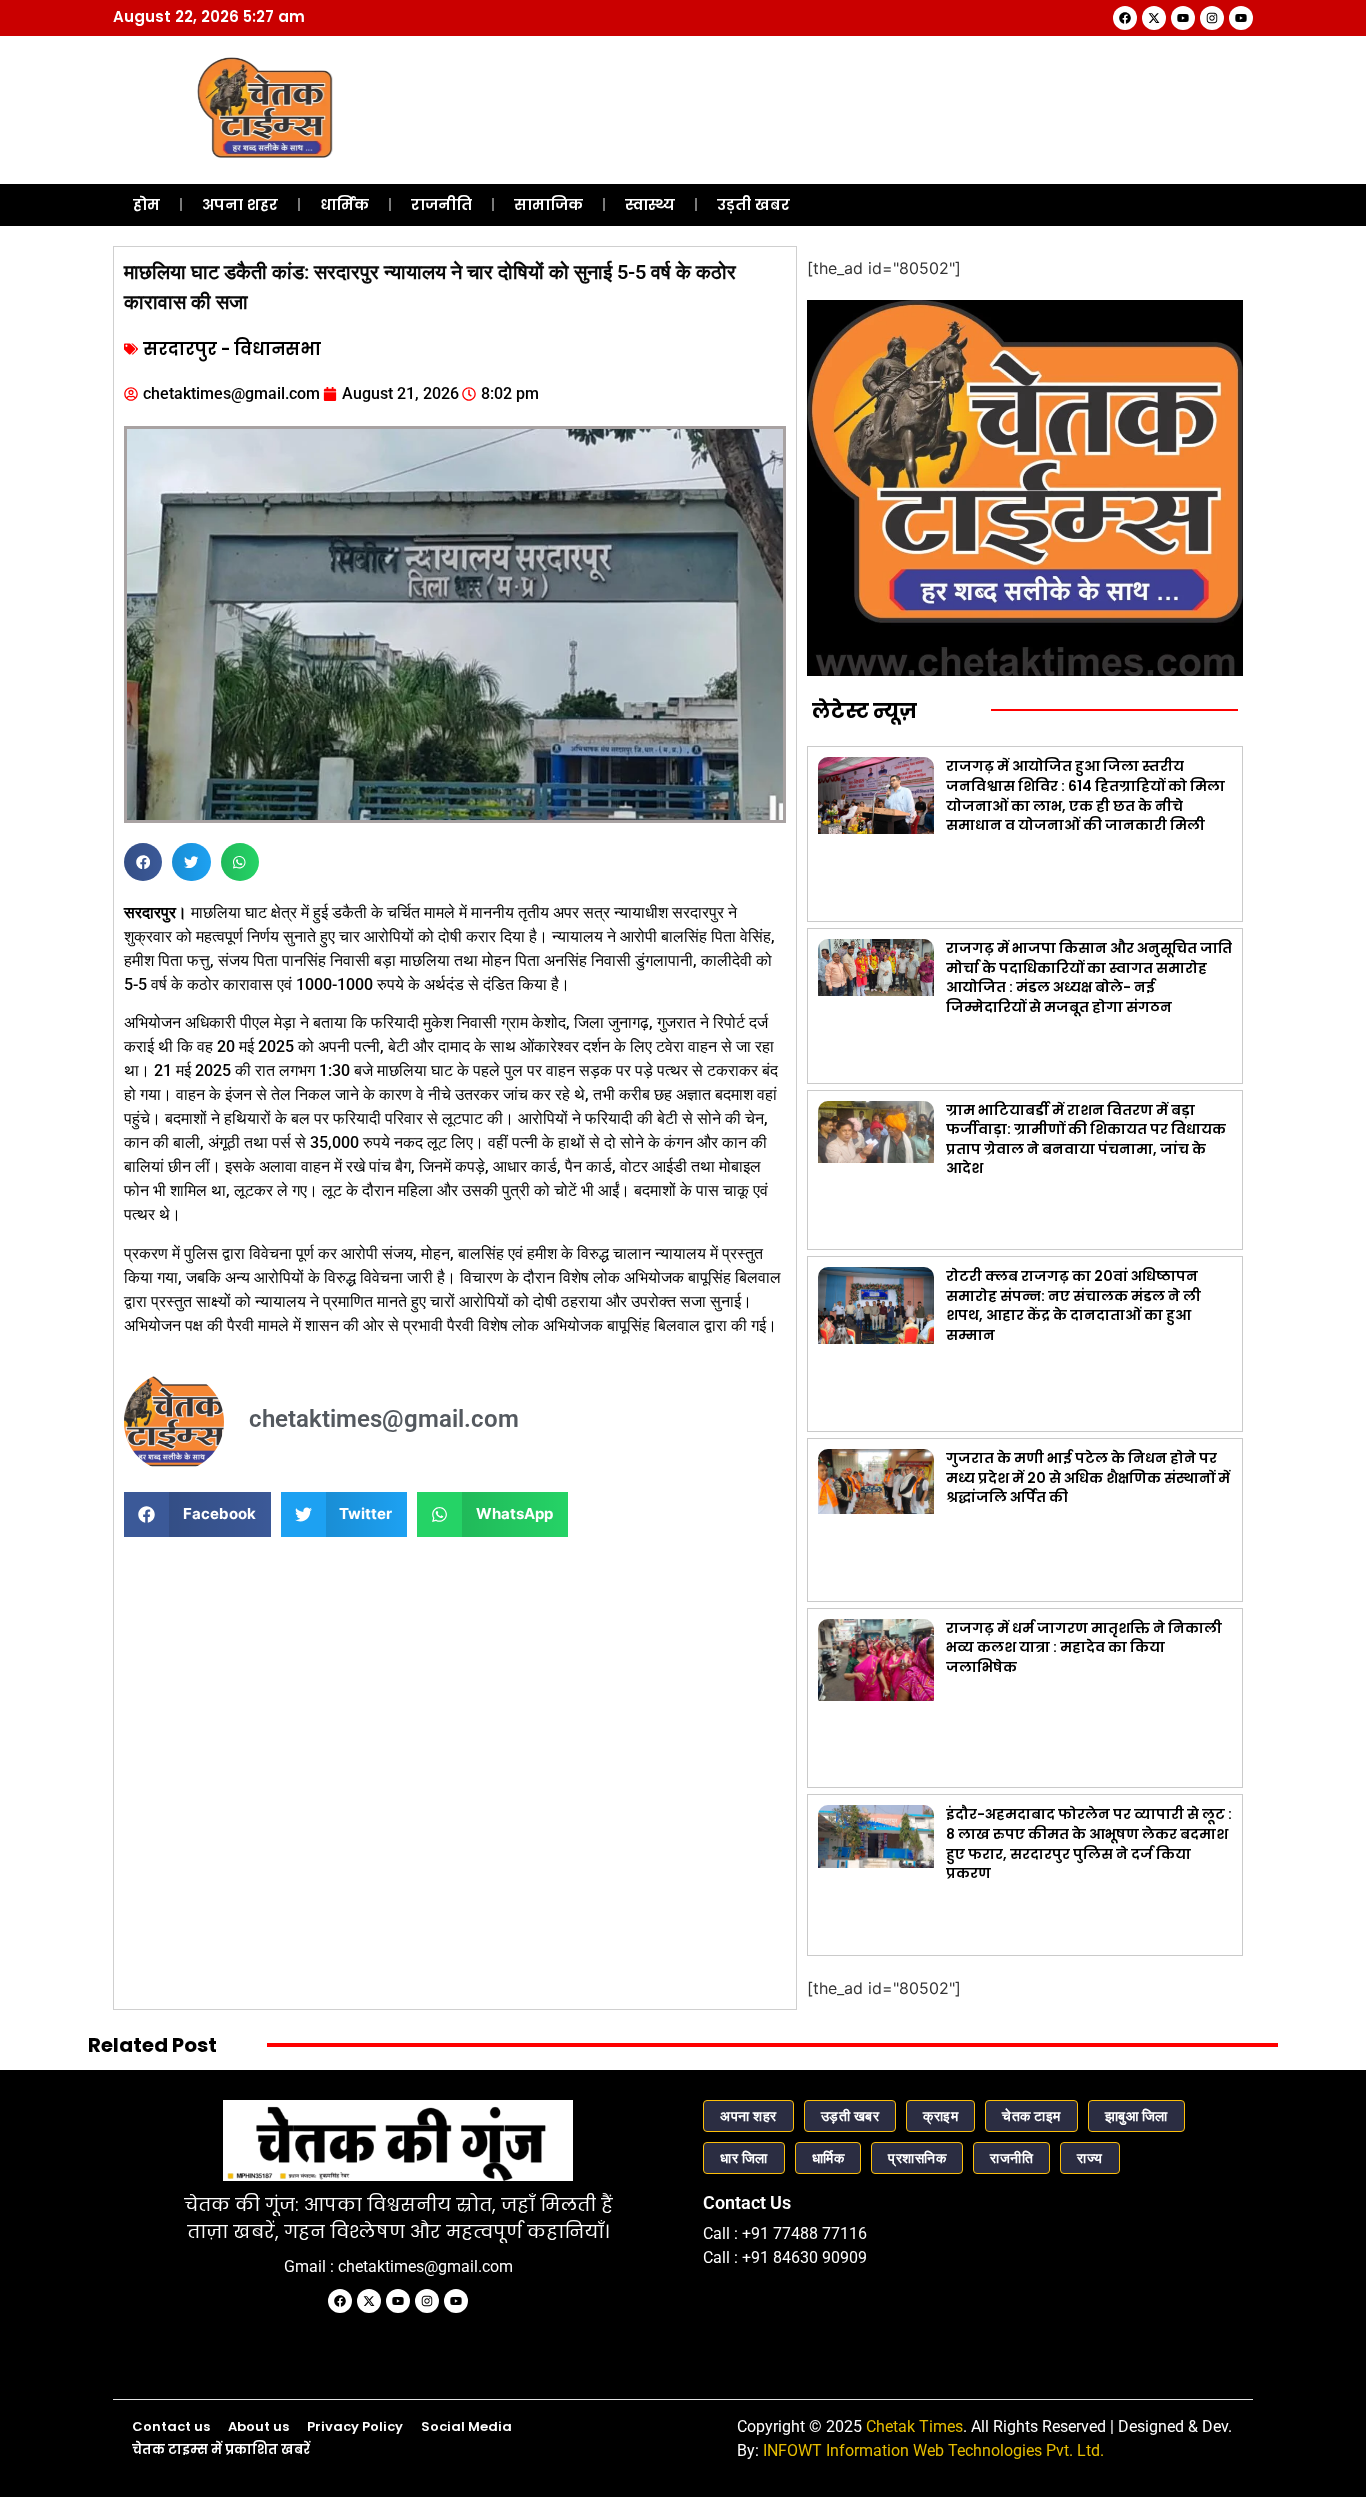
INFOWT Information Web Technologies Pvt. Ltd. (933, 2450)
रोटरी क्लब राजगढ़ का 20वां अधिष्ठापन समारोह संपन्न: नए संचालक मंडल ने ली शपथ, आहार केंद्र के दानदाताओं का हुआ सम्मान (1073, 1305)
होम (146, 204)
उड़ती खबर (753, 204)
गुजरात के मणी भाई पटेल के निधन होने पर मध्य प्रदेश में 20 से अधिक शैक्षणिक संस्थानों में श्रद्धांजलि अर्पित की (1088, 1477)
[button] (143, 862)
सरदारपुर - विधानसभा (232, 349)
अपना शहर (240, 204)
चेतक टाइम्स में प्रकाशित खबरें (221, 2449)
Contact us (171, 2426)
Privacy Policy (355, 2426)
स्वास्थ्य (650, 204)
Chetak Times (914, 2426)
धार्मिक (344, 204)
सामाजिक (548, 204)
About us (258, 2426)
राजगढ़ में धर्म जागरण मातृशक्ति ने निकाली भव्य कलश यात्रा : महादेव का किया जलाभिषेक (1084, 1647)
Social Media (466, 2426)
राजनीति (441, 204)
